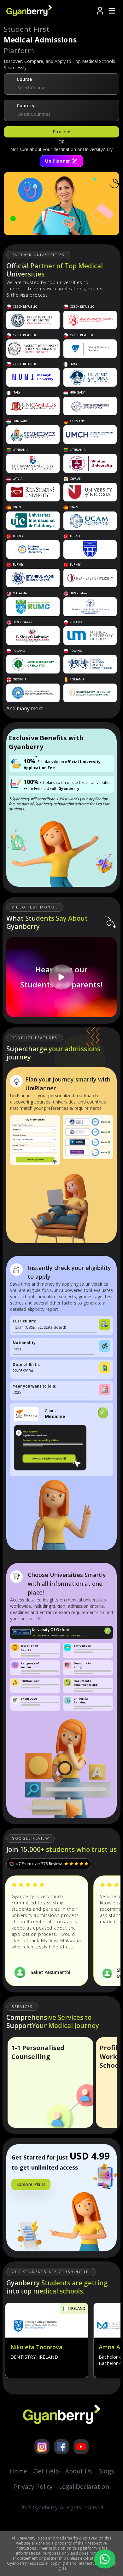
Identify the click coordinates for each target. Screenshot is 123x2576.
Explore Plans (31, 2184)
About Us (79, 2471)
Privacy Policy (33, 2487)
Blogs (106, 2471)
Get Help (46, 2471)
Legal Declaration (84, 2487)
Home (18, 2471)
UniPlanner (58, 161)
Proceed (61, 132)
